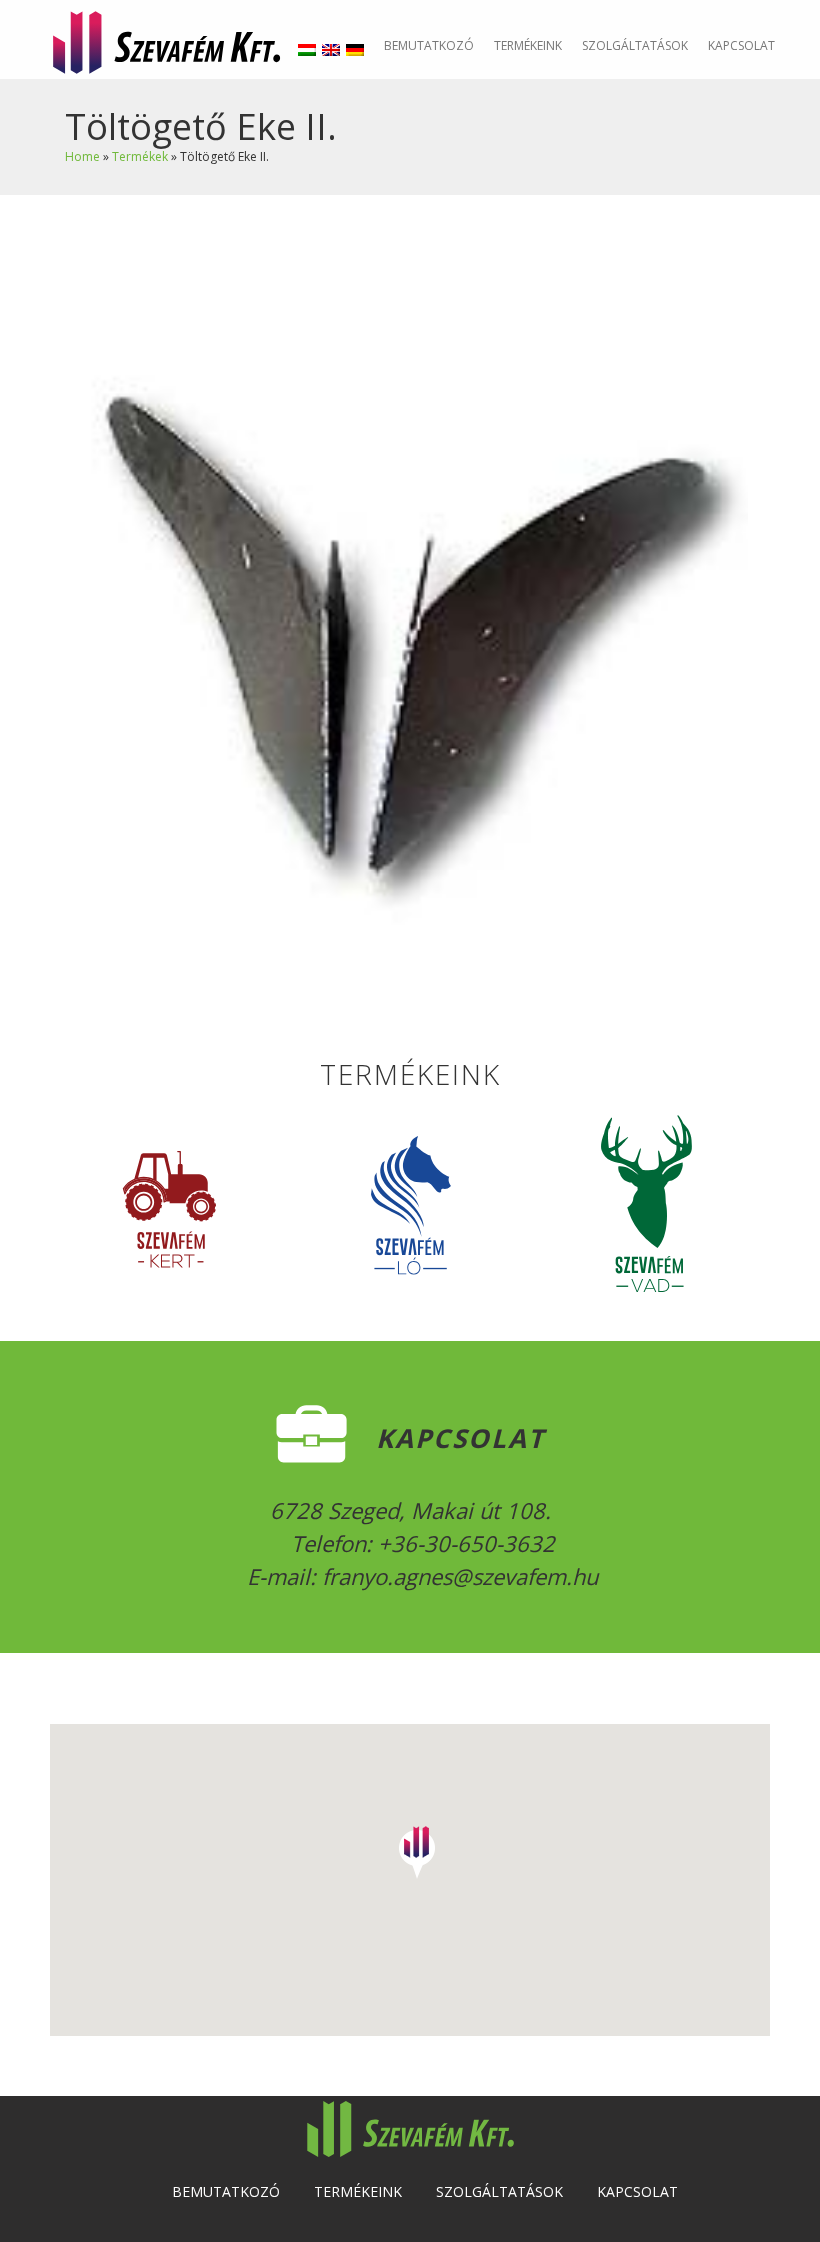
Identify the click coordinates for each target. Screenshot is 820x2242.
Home (82, 156)
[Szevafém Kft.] (166, 39)
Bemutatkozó (429, 45)
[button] (417, 1846)
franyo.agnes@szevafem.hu (457, 1576)
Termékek (140, 156)
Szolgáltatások (635, 45)
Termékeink (528, 45)
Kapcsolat (741, 45)
